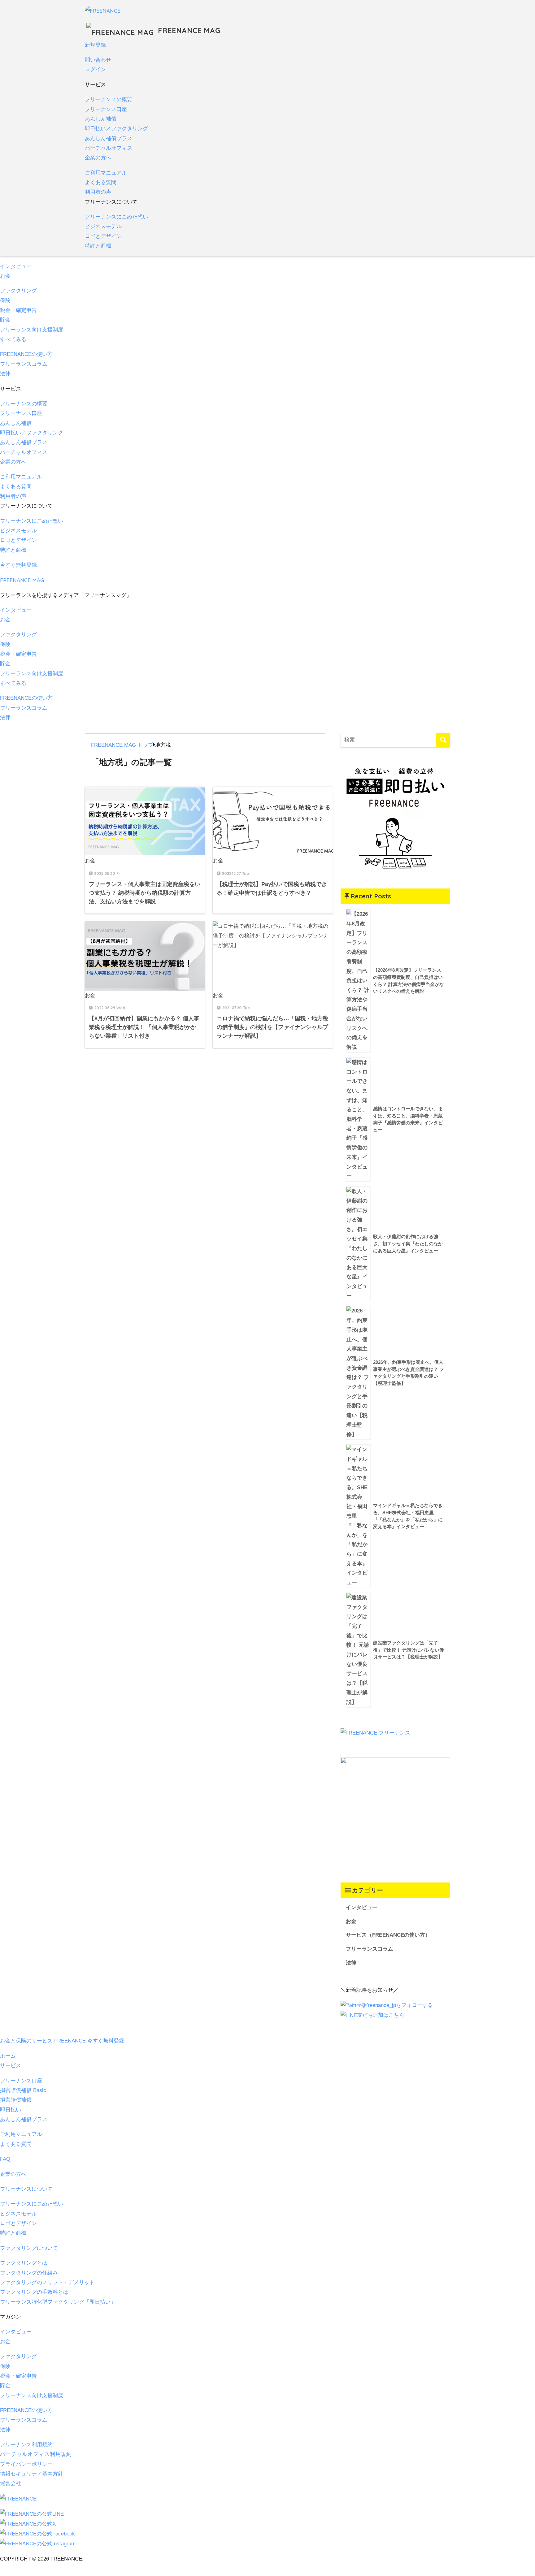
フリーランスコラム (24, 364)
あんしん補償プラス (109, 138)
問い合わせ (98, 60)
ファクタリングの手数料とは (34, 2292)
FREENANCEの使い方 (26, 354)
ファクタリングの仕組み (29, 2273)
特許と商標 (98, 246)
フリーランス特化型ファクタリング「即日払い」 (58, 2302)
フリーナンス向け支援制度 (32, 2395)
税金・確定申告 (18, 310)
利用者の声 (98, 192)
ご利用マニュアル (106, 173)
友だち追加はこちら (381, 2015)
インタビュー (16, 266)
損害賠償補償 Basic (23, 2090)
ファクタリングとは (24, 2263)
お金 (5, 276)
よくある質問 (101, 182)
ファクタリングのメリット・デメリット (47, 2282)
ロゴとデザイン (103, 236)
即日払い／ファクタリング (116, 129)
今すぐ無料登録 (18, 565)
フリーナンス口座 (106, 109)
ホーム (8, 2056)
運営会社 (11, 2483)
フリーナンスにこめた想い (116, 217)
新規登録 (95, 45)
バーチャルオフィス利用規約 (36, 2454)
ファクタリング (18, 291)
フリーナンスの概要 (109, 99)
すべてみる (13, 339)
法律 (5, 374)
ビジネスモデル (103, 226)
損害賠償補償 (16, 2100)
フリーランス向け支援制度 (32, 330)
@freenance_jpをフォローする (397, 2005)
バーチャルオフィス (109, 148)
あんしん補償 (101, 119)
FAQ (5, 2159)
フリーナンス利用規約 (26, 2445)
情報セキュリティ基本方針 (32, 2474)
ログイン (95, 69)
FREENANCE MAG (188, 30)
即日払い (11, 2110)
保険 (5, 301)
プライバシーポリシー (26, 2464)
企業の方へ (98, 158)
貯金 (5, 320)
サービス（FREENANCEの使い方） (388, 1935)
